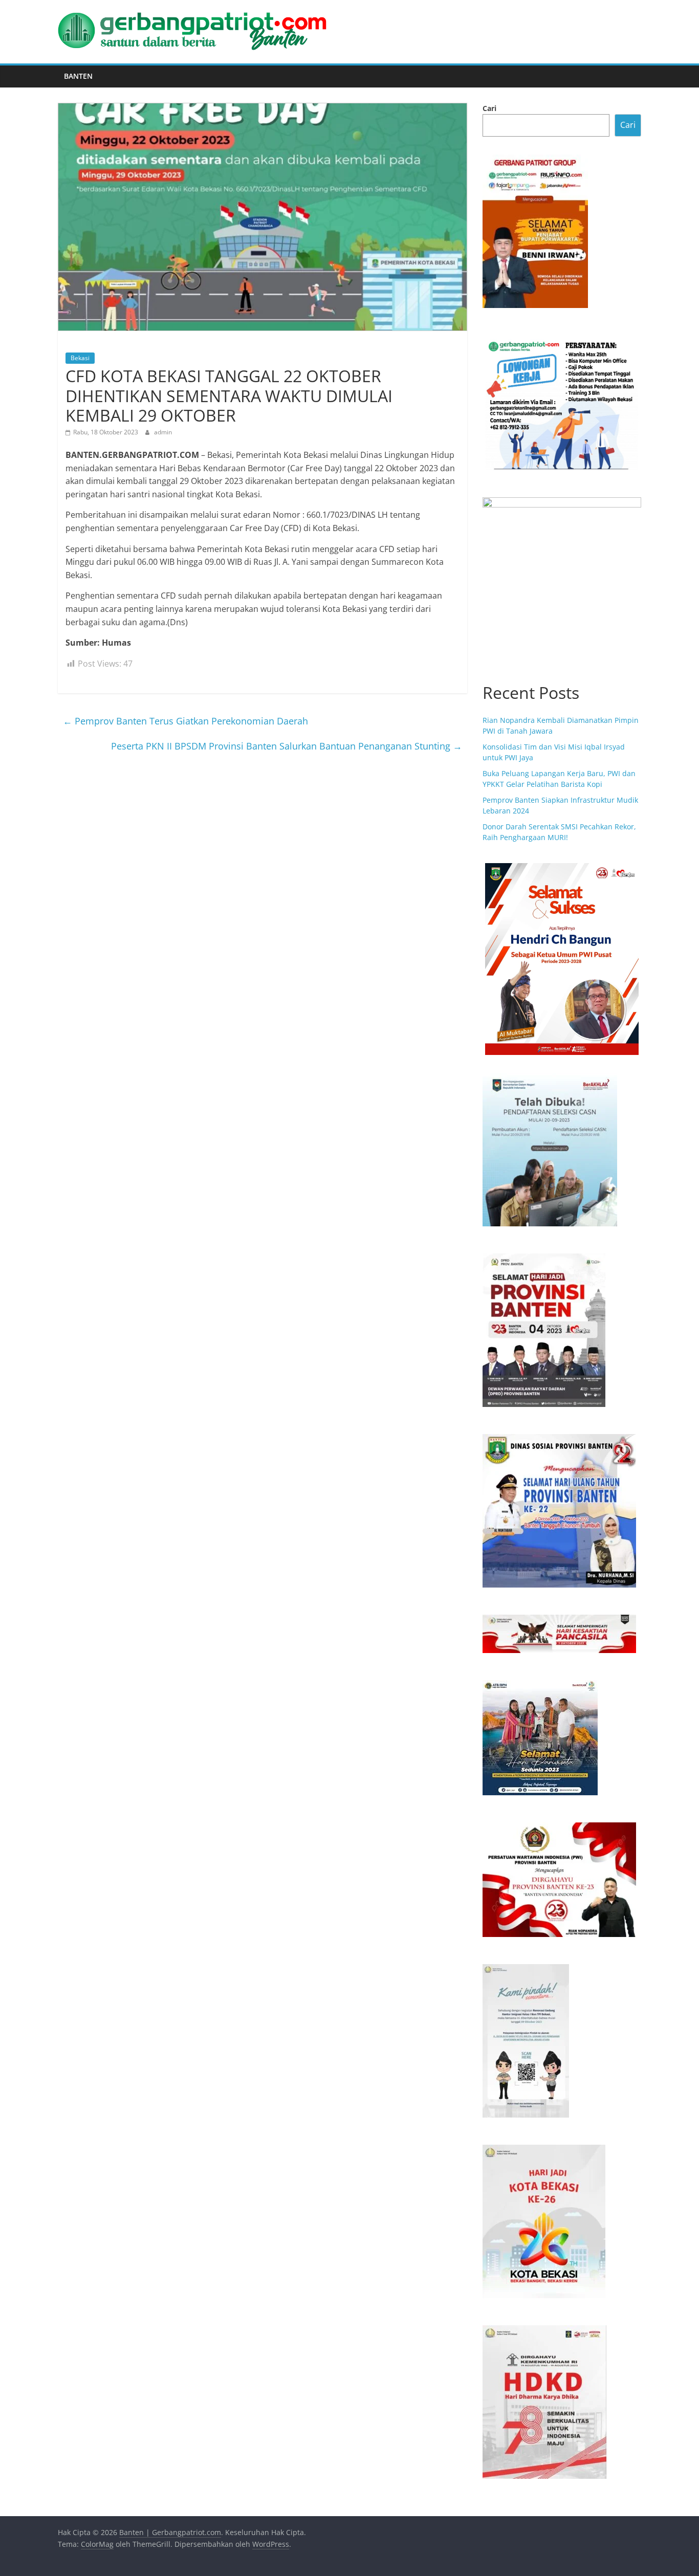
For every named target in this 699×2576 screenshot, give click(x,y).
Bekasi (80, 358)
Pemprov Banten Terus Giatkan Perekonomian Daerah (185, 721)
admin (163, 432)
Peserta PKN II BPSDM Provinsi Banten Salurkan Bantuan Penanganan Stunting (287, 746)
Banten (78, 76)
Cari (489, 108)
